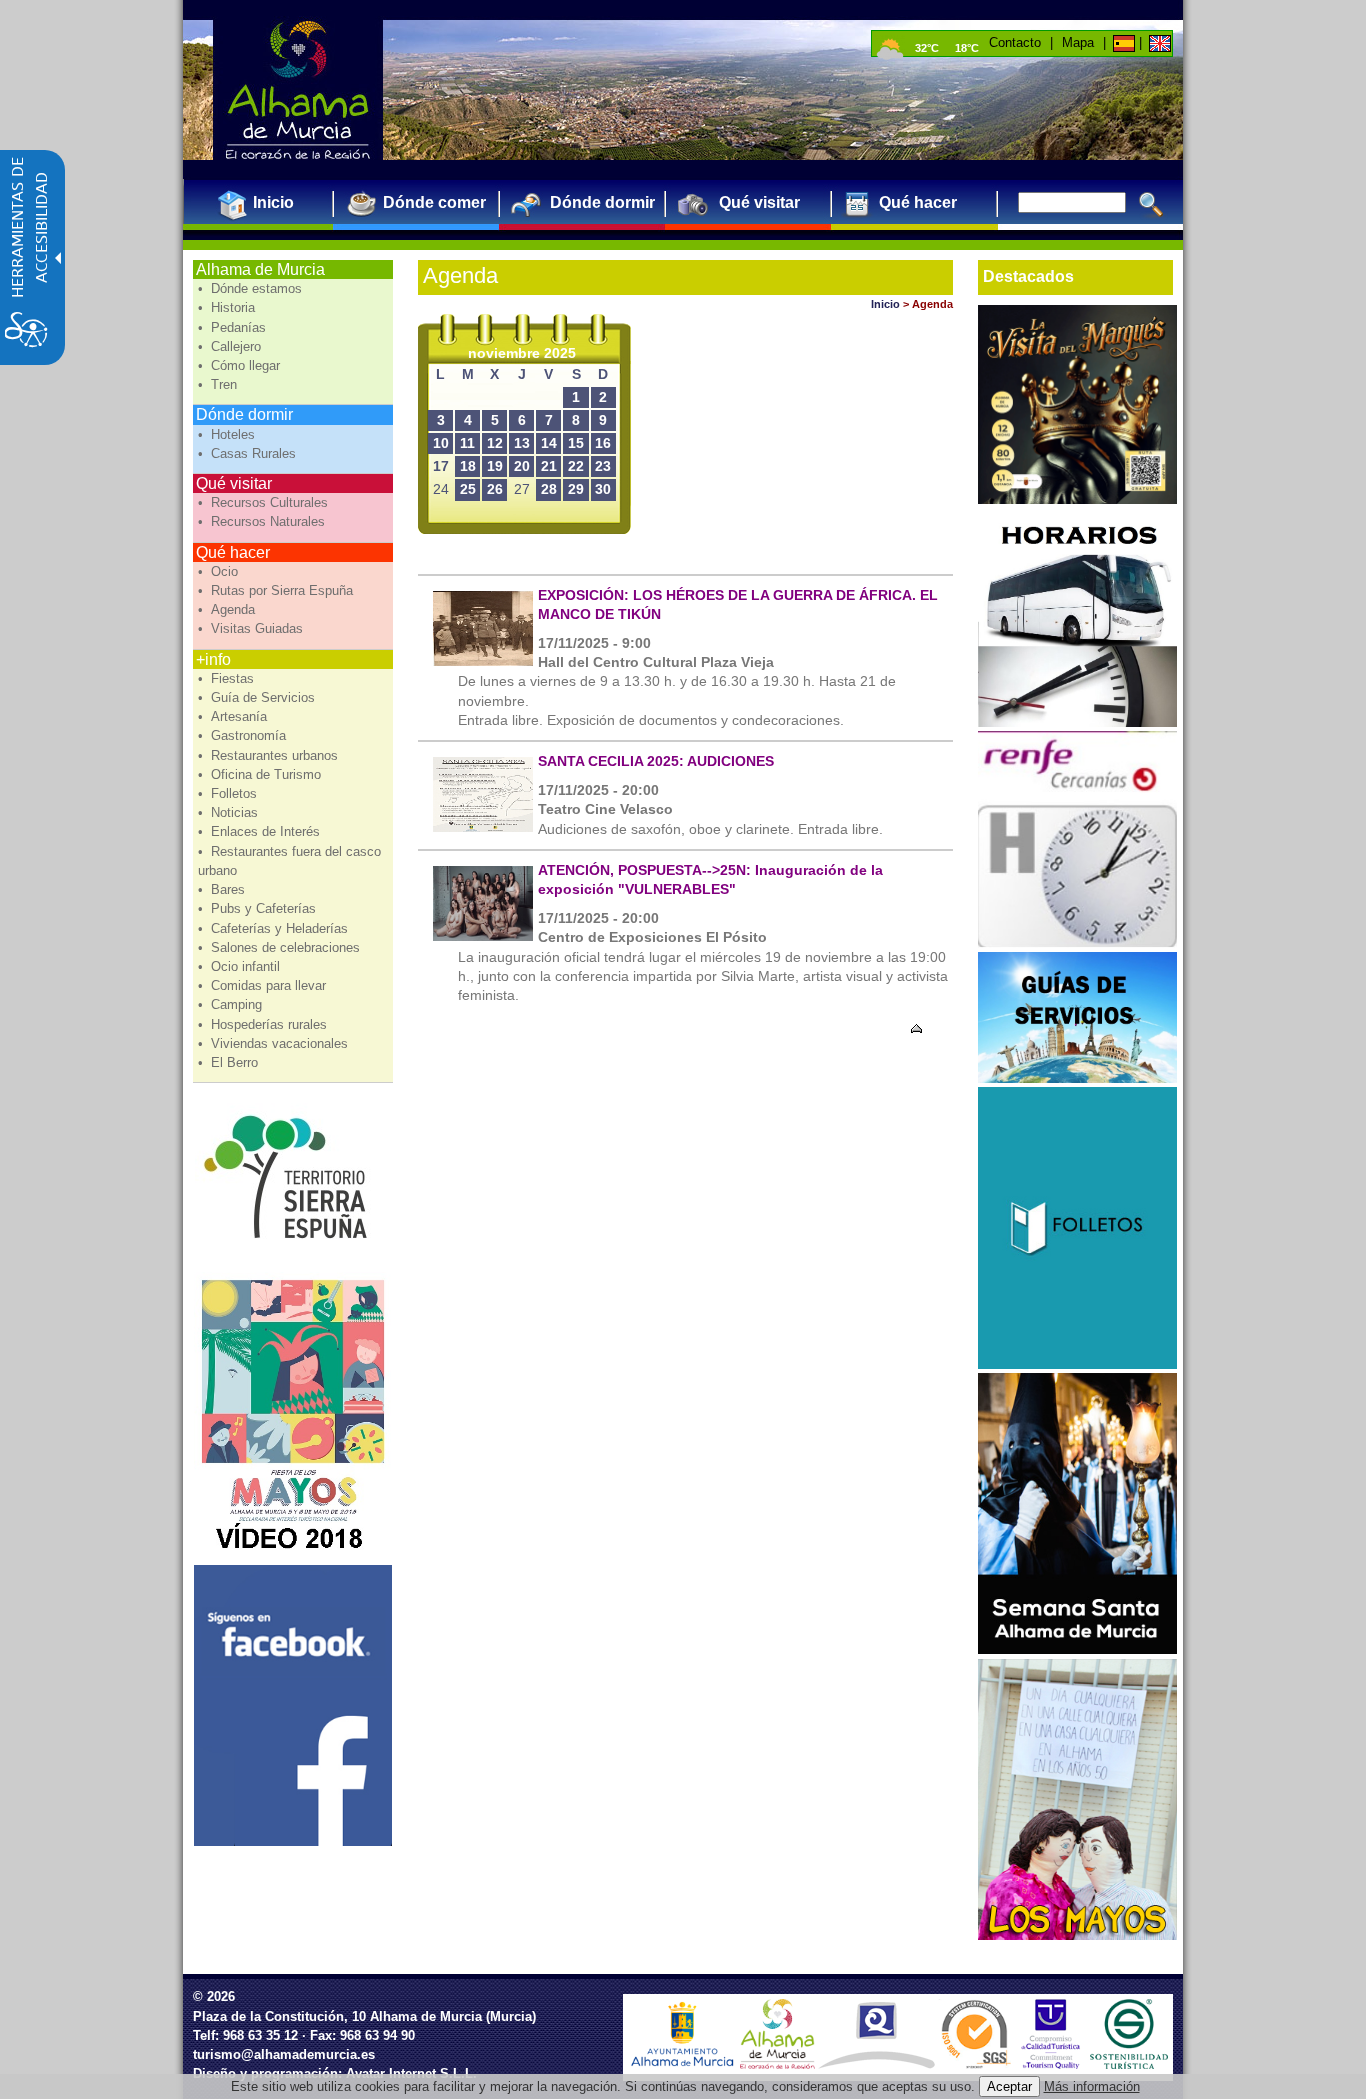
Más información (1092, 2086)
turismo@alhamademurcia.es (284, 2054)
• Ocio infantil (241, 966)
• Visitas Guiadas (252, 628)
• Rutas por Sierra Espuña (277, 590)
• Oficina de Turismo (261, 774)
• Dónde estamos (252, 288)
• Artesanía (234, 716)
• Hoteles (228, 434)
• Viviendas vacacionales (275, 1043)
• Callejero (231, 346)
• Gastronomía (244, 735)
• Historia (228, 307)
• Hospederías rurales (264, 1024)
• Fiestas (228, 678)
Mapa (1078, 42)
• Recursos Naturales (263, 521)
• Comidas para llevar (264, 985)
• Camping (232, 1004)
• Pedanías (234, 327)
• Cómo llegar (241, 365)
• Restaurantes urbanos (270, 755)
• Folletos (229, 793)
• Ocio (220, 571)
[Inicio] (777, 2065)
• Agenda (228, 609)
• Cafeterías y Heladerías (275, 928)
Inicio (885, 304)
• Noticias (230, 812)
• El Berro (230, 1062)
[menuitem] (265, 202)
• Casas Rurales (249, 453)
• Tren (219, 384)
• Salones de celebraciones (281, 947)
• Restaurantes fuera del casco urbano (289, 861)
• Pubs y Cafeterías (259, 908)
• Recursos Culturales (265, 502)
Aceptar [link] (1009, 2086)
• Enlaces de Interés (261, 831)
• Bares (223, 889)
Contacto (1015, 42)
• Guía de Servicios (258, 697)
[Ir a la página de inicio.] (298, 90)
